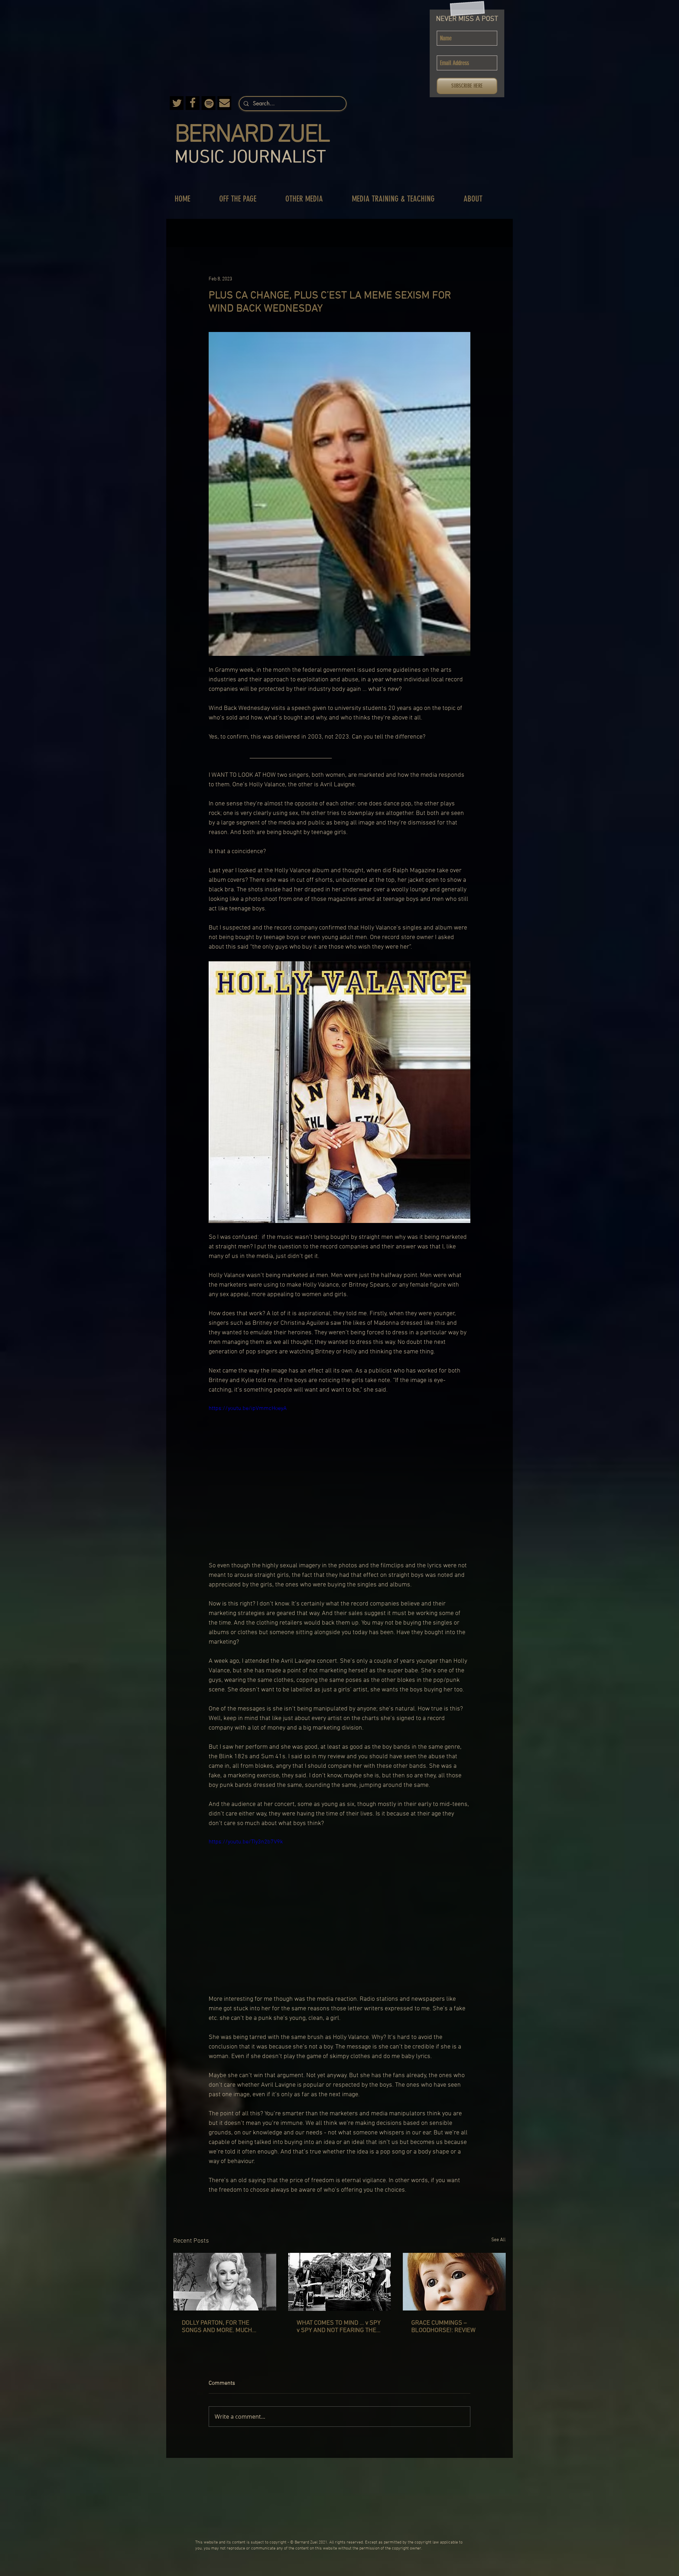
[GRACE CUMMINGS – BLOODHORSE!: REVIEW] (454, 2282)
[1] (224, 103)
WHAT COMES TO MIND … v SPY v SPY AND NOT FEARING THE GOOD (339, 2327)
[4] (208, 103)
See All (498, 2240)
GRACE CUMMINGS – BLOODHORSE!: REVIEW (443, 2327)
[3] (177, 103)
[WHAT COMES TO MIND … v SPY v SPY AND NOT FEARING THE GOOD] (340, 2282)
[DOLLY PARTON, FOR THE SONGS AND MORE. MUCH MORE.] (225, 2282)
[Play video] (339, 1478)
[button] (245, 199)
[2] (193, 103)
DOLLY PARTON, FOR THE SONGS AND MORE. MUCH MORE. (217, 2327)
